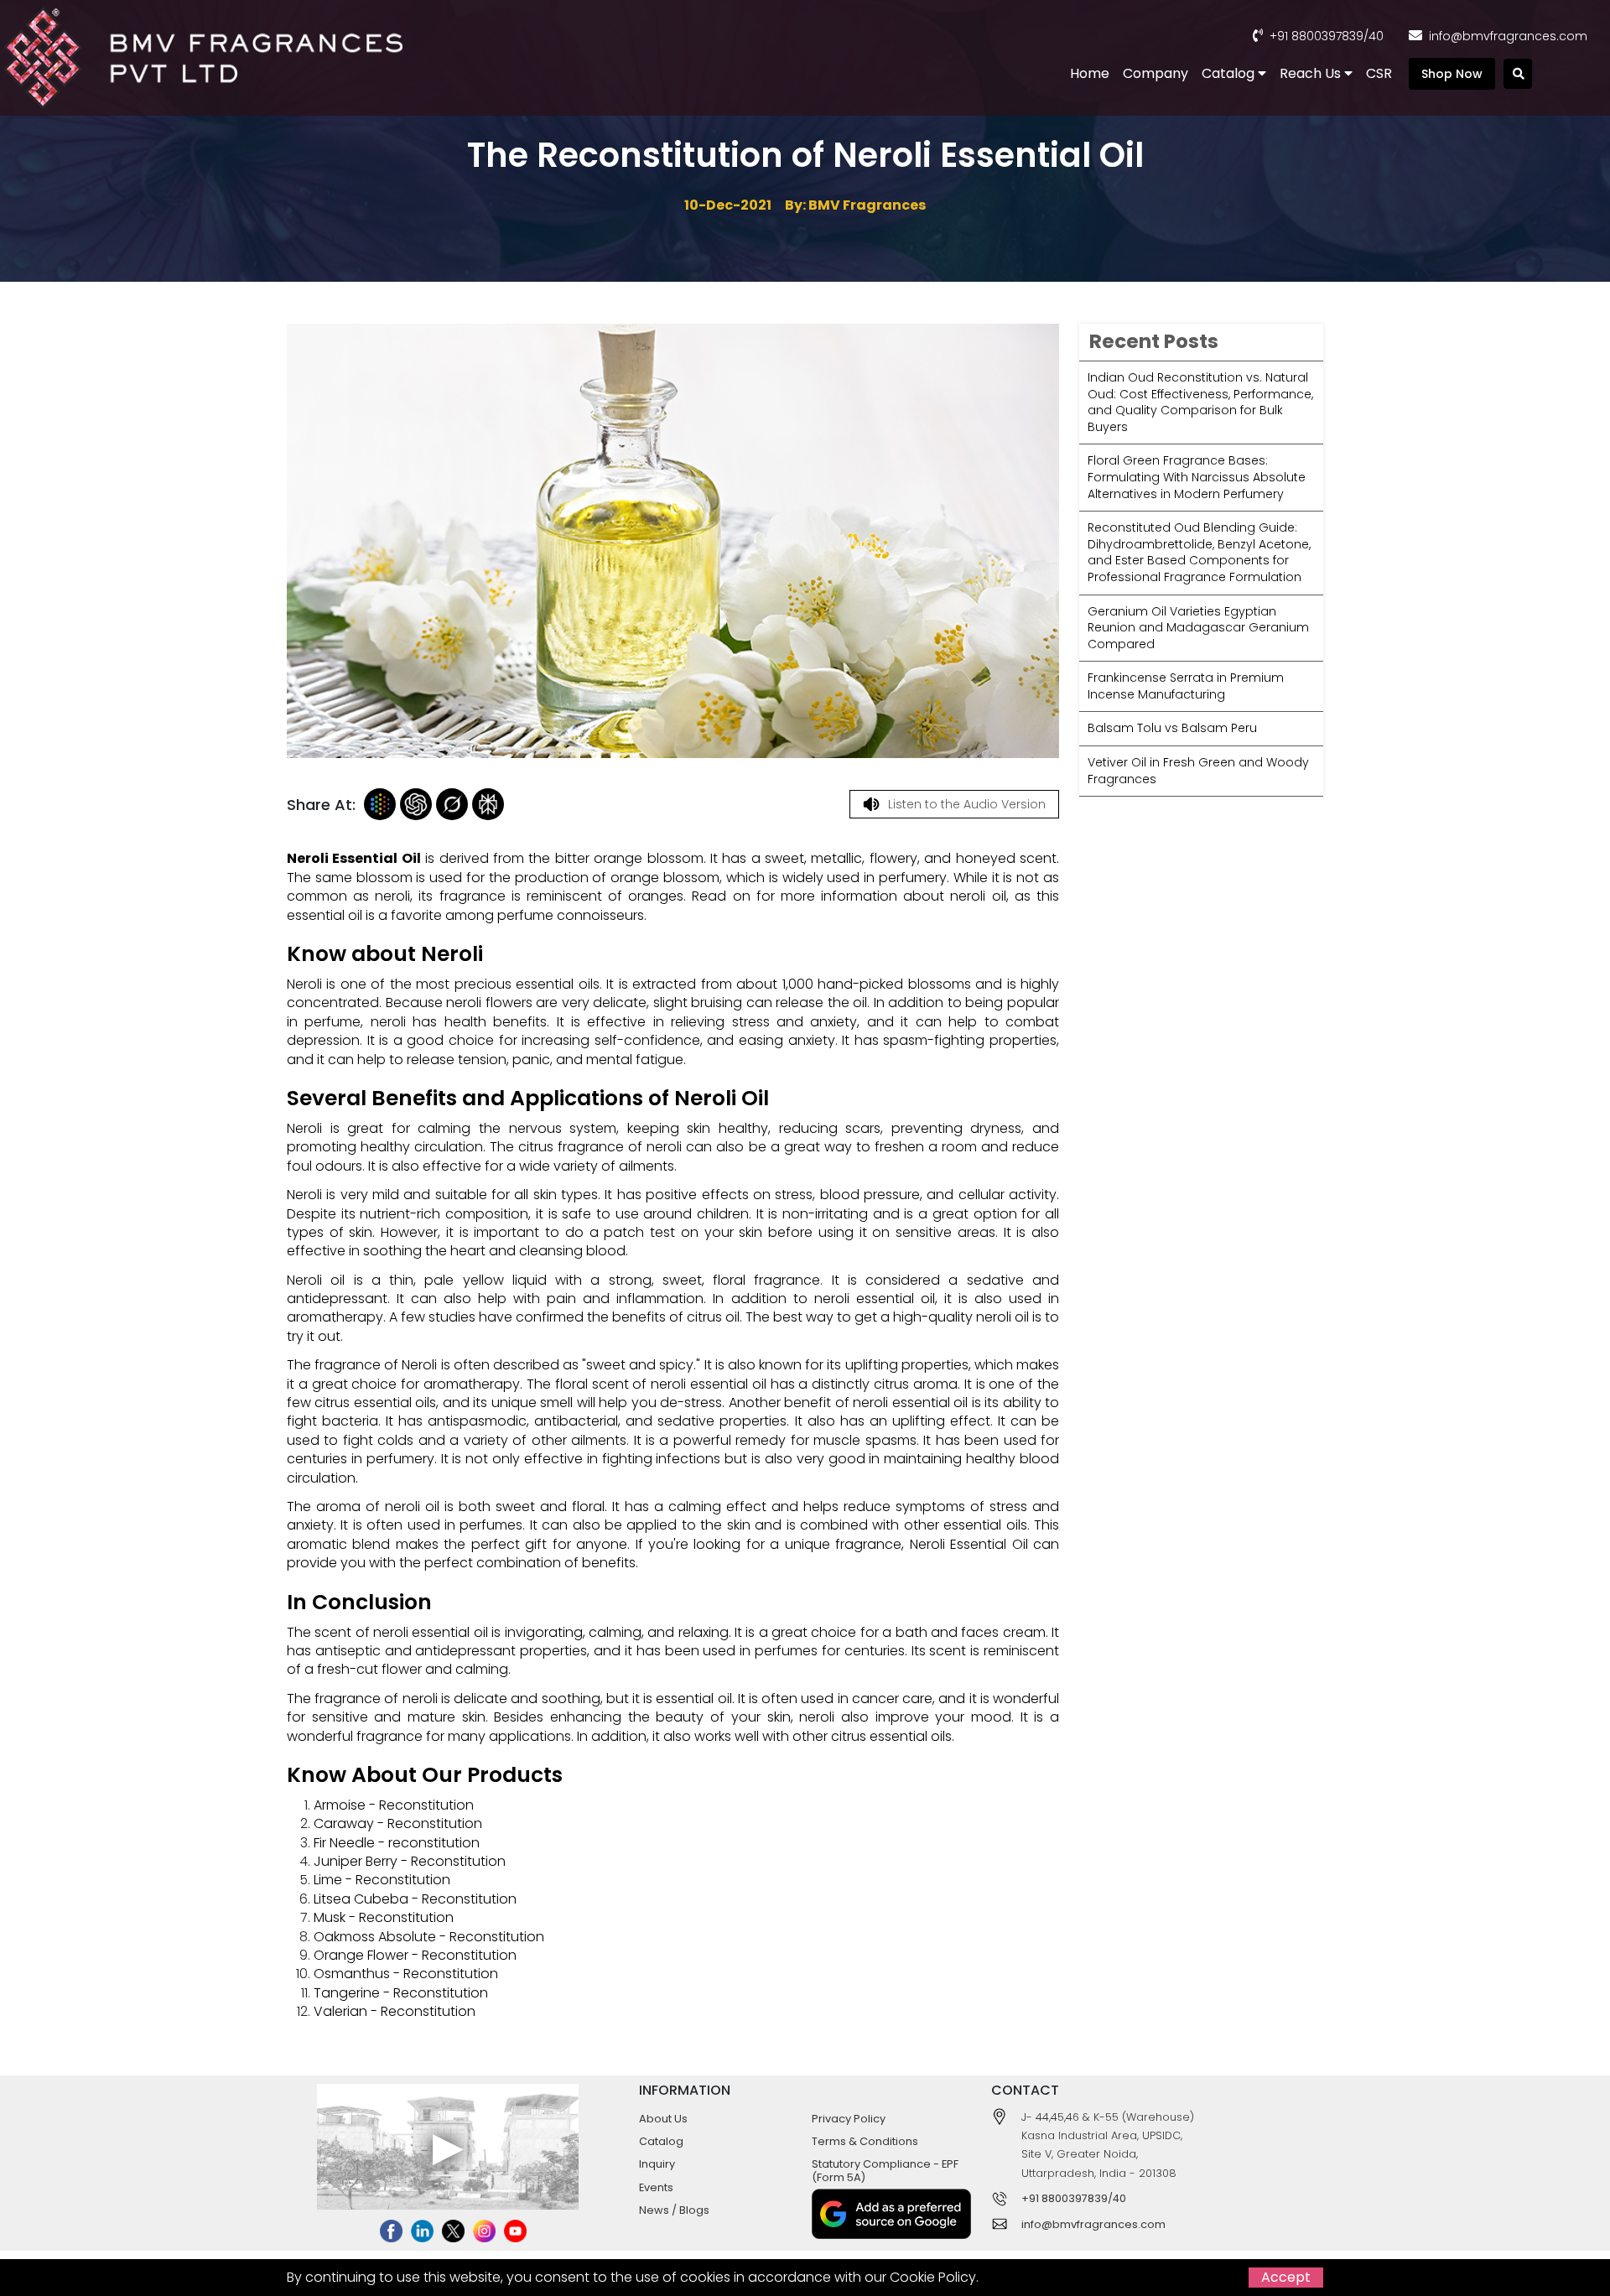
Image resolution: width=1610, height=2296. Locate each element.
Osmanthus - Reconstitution (406, 1974)
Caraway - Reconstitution (398, 1823)
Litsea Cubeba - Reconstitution (415, 1899)
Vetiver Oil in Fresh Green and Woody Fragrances (1198, 771)
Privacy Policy (849, 2119)
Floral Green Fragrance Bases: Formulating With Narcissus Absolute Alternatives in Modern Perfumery (1197, 477)
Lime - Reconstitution (382, 1880)
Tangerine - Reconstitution (401, 1993)
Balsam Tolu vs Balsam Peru (1172, 728)
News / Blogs (674, 2210)
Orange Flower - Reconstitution (415, 1955)
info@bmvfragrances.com (1508, 36)
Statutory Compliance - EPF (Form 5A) (885, 2170)
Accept (1286, 2277)
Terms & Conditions (865, 2141)
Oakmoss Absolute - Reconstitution (429, 1937)
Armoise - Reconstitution (394, 1805)
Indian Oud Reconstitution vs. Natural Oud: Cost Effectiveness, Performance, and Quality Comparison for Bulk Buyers (1200, 402)
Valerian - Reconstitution (395, 2011)
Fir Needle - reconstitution (397, 1843)
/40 (1374, 36)
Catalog (1230, 73)
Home (1090, 73)
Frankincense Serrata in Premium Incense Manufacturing (1186, 686)
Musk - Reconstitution (384, 1917)
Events (656, 2187)
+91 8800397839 (1317, 36)
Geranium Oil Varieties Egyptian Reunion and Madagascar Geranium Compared (1198, 628)
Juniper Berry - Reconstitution (410, 1861)
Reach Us (1312, 73)
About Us (663, 2119)
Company (1156, 73)
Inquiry (657, 2164)
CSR (1379, 73)
